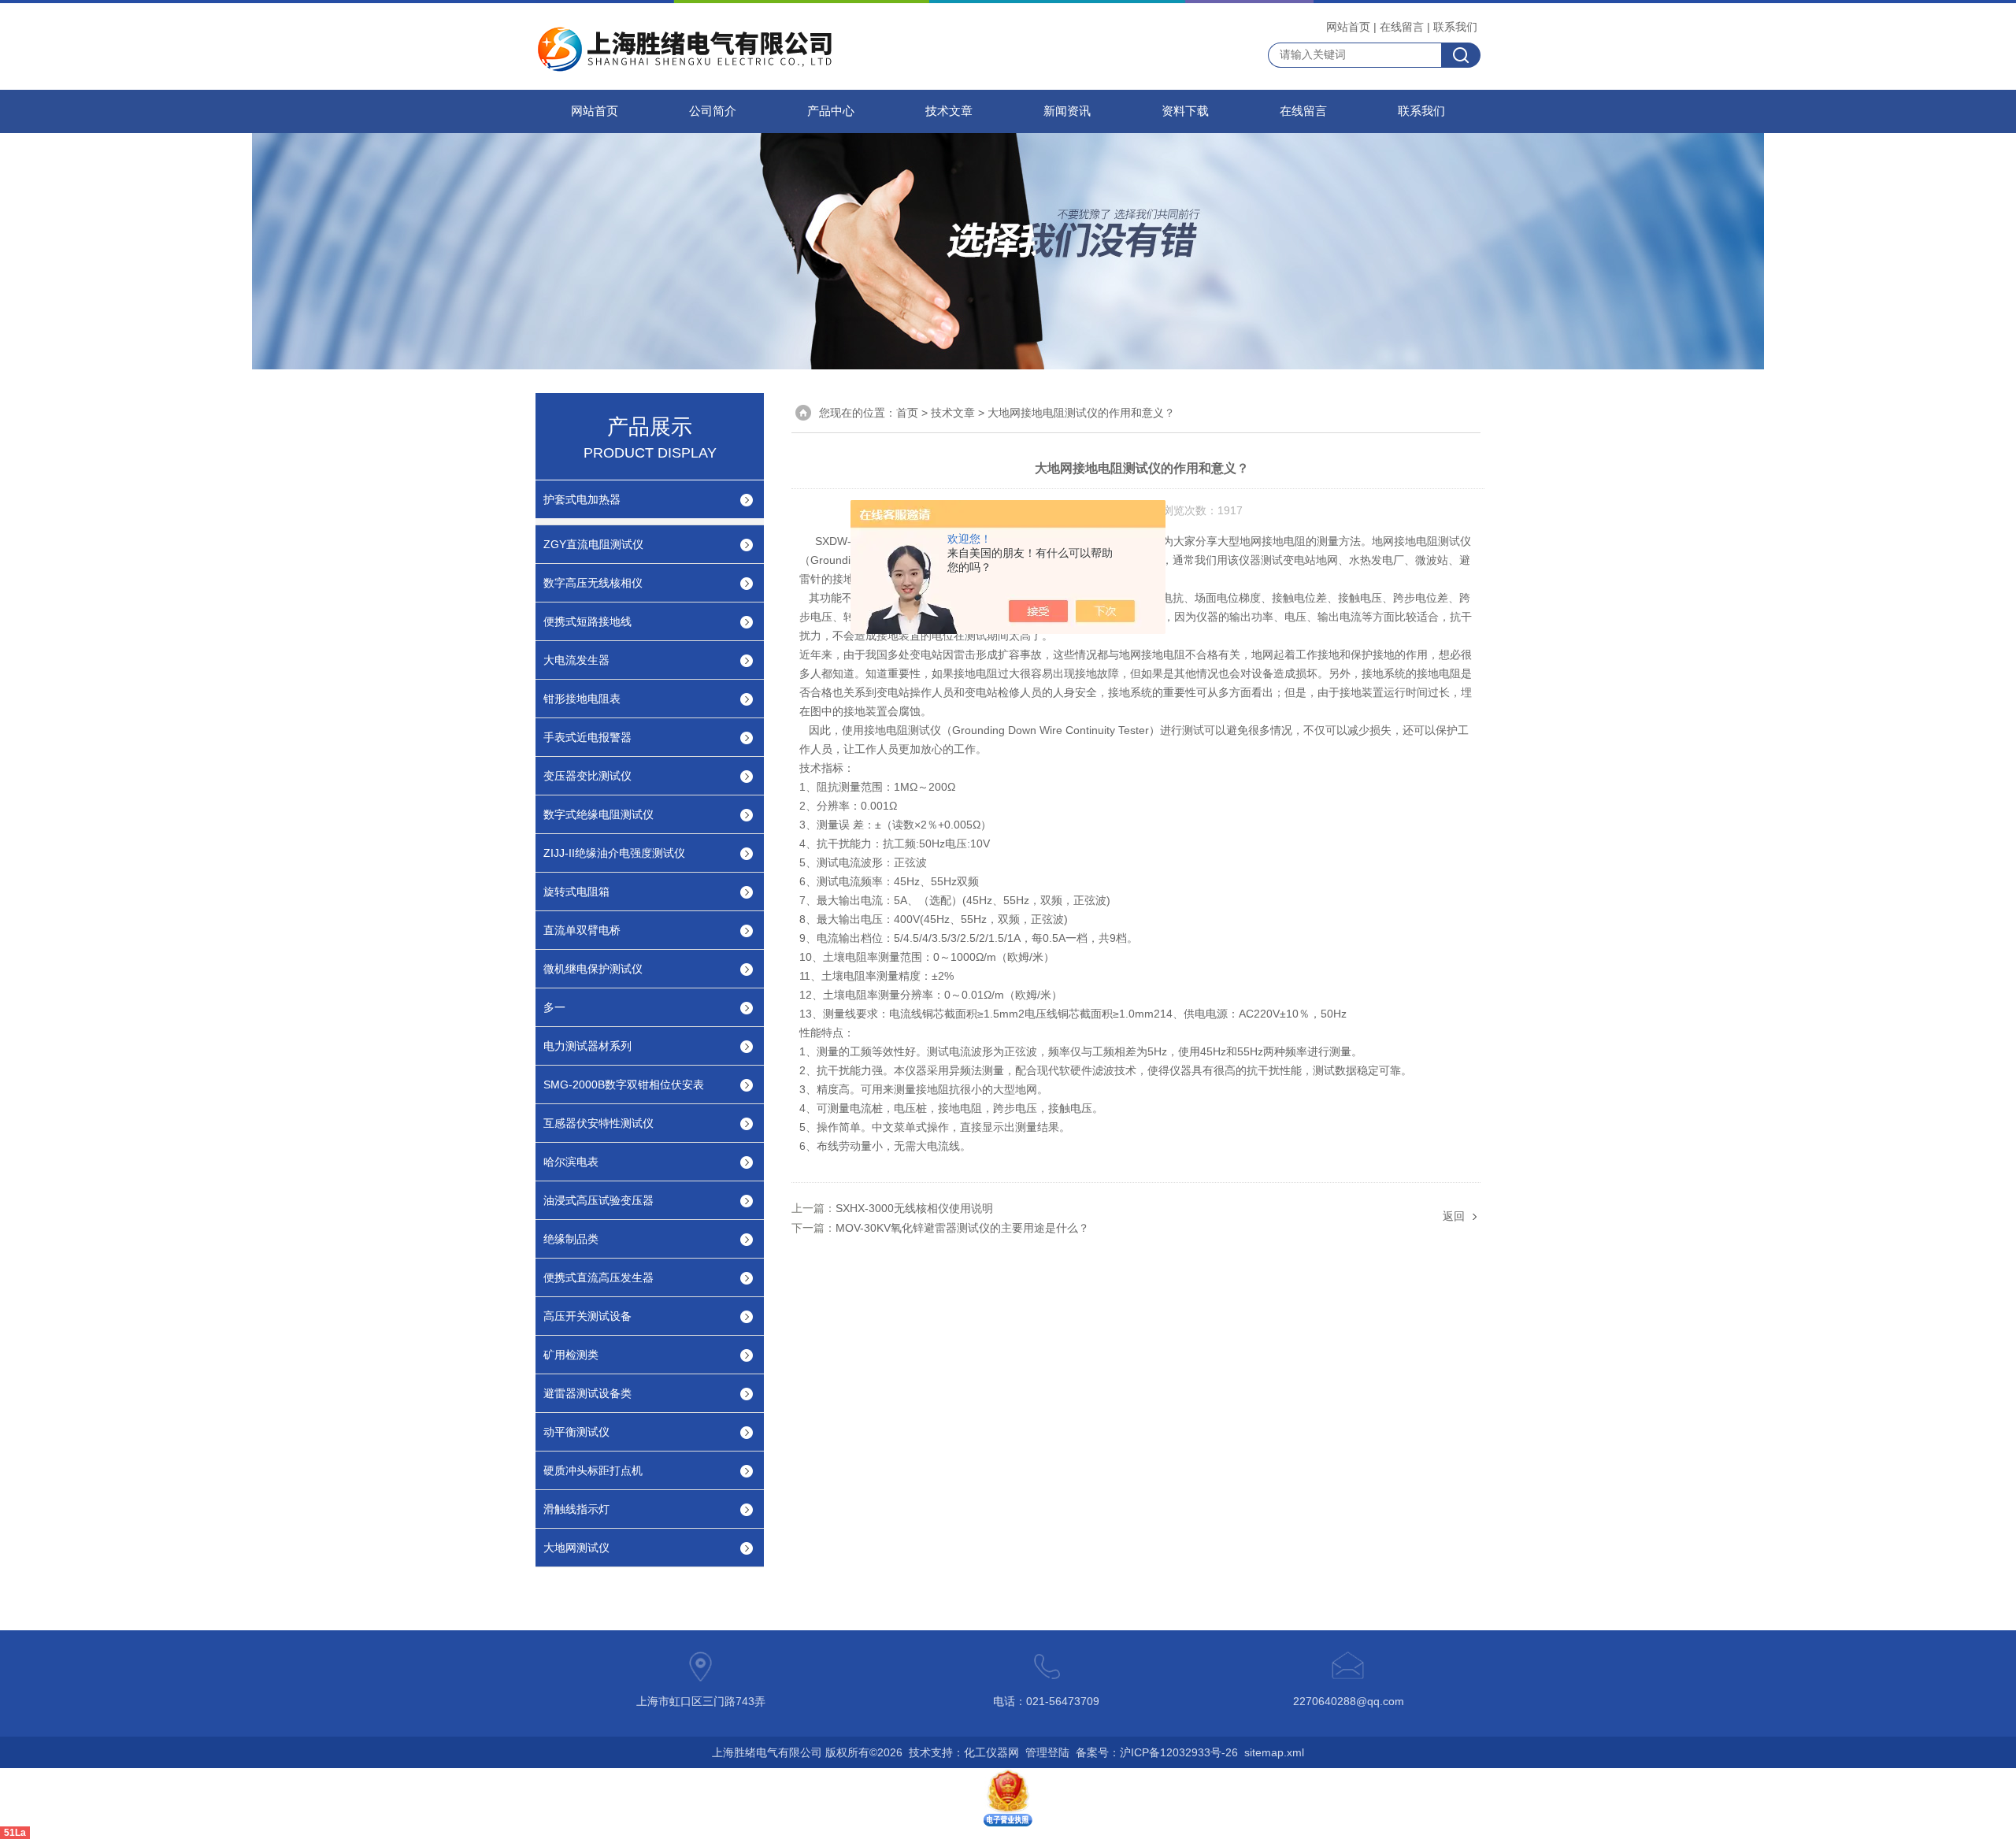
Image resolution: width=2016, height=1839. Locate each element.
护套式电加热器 (582, 499)
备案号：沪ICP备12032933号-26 (1157, 1752)
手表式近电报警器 (587, 737)
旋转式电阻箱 (576, 892)
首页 (907, 413)
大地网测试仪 (576, 1548)
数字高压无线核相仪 (593, 583)
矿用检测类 (571, 1355)
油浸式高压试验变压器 (598, 1200)
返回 (1454, 1216)
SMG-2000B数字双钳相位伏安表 (624, 1084)
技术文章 (949, 111)
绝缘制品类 (571, 1239)
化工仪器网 (991, 1752)
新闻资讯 (1067, 111)
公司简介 (713, 111)
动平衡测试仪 (576, 1432)
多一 (554, 1007)
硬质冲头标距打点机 (593, 1470)
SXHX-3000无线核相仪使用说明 (914, 1208)
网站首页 (1348, 27)
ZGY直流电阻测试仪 (593, 544)
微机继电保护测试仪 (593, 969)
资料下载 (1185, 111)
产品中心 (831, 111)
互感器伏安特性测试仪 (598, 1123)
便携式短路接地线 (587, 621)
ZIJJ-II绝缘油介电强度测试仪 (614, 853)
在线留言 (1402, 27)
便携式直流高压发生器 (598, 1277)
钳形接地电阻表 (582, 699)
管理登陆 (1047, 1752)
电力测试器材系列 (587, 1046)
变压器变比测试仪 (587, 776)
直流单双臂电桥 (582, 930)
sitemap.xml (1274, 1752)
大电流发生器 (576, 660)
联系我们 (1455, 27)
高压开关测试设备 (587, 1316)
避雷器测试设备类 (587, 1393)
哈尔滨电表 (571, 1162)
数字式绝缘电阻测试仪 (598, 814)
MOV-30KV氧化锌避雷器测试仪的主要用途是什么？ (962, 1228)
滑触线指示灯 (576, 1509)
